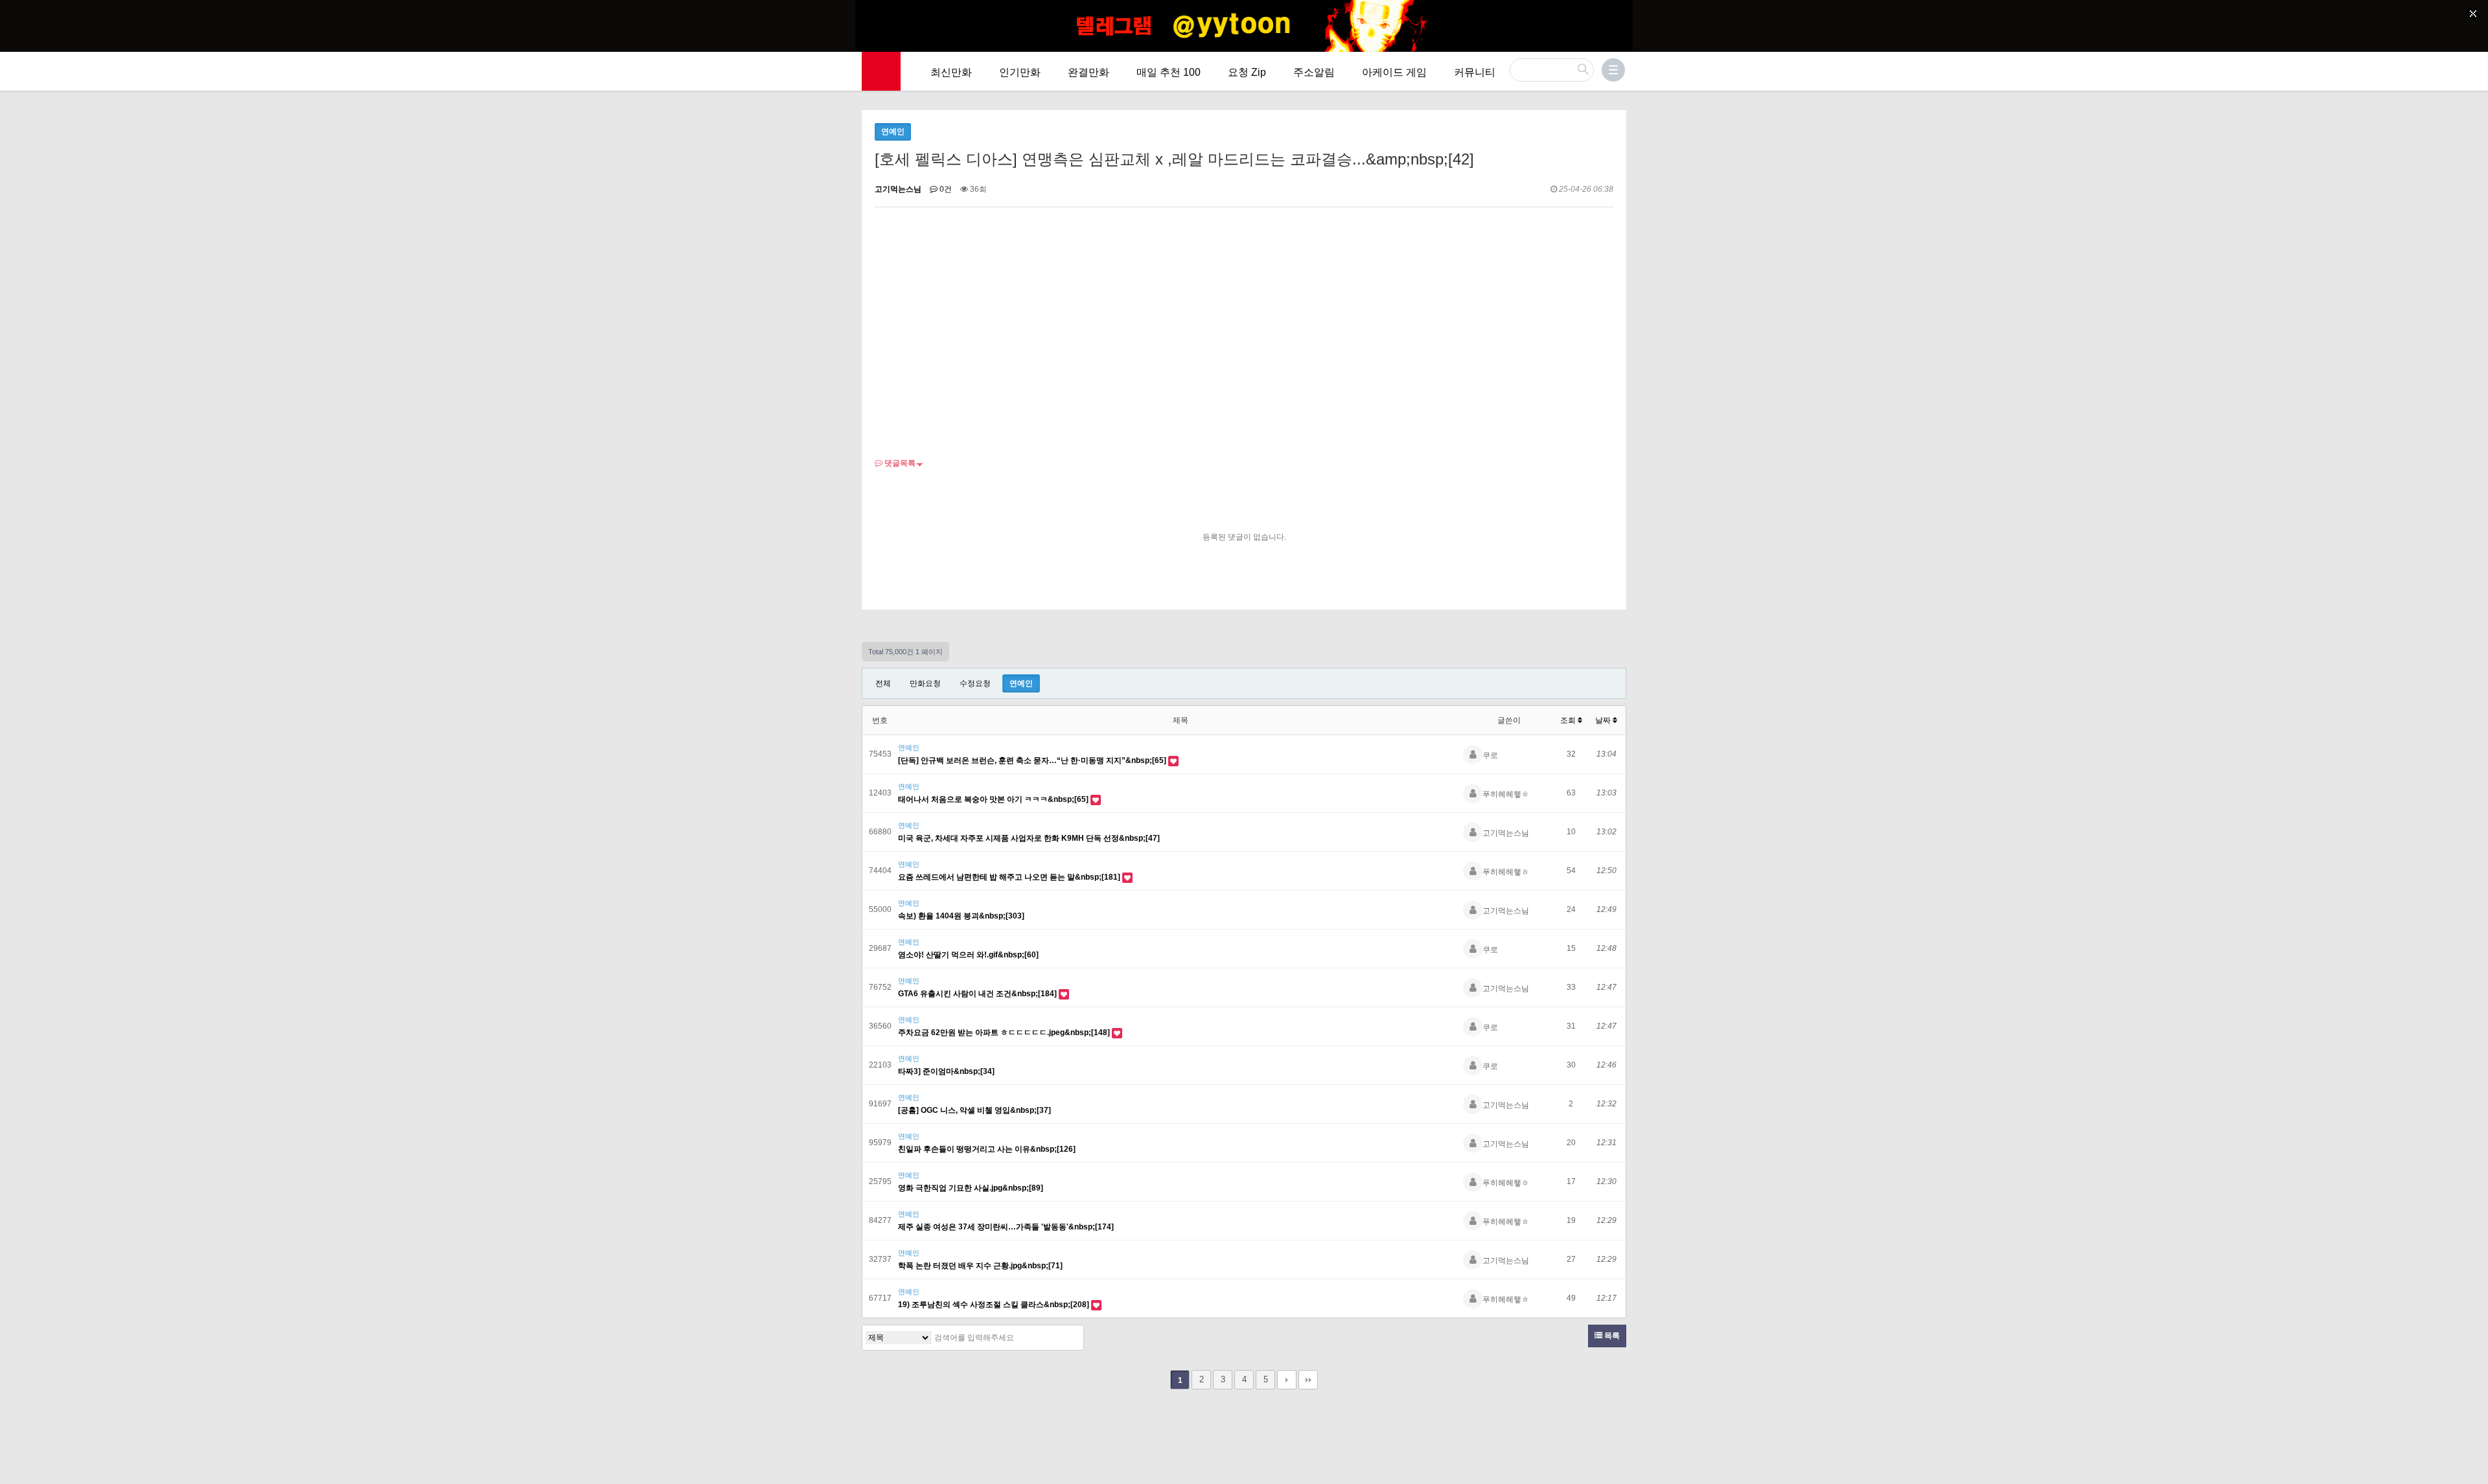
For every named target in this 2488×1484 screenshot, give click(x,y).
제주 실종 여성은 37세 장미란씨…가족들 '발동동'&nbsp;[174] (1006, 1227)
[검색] (1070, 1338)
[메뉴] (1613, 70)
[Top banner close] (2473, 14)
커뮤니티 (1475, 72)
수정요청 (975, 683)
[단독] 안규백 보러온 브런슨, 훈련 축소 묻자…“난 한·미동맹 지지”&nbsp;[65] (1033, 760)
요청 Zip (1247, 72)
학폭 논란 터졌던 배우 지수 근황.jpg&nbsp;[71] (980, 1266)
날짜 (1604, 720)
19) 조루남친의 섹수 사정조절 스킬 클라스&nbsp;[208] (995, 1305)
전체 (883, 683)
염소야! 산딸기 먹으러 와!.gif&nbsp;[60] (968, 955)
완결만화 (1088, 72)
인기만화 (1020, 72)
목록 (1611, 1336)
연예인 (1021, 683)
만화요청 (925, 683)
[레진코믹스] (881, 71)
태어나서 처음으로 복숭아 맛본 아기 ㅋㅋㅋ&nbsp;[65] (994, 799)
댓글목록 (899, 463)
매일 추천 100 (1169, 72)
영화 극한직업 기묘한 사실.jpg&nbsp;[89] (971, 1188)
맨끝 (1308, 1380)
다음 (1287, 1380)
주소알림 (1314, 72)
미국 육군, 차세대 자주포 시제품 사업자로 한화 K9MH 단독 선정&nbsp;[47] (1029, 838)
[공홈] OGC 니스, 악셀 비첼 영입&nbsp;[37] (974, 1110)
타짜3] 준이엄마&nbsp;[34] (946, 1071)
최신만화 (951, 72)
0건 (945, 189)
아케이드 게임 (1394, 72)
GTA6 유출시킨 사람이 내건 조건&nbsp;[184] (978, 994)
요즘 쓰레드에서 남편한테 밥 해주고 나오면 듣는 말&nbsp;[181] (1010, 877)
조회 (1569, 720)
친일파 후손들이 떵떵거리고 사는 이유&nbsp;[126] (987, 1149)
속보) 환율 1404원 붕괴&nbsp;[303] (961, 916)
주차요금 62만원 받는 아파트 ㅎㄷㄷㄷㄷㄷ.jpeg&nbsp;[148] (1005, 1033)
